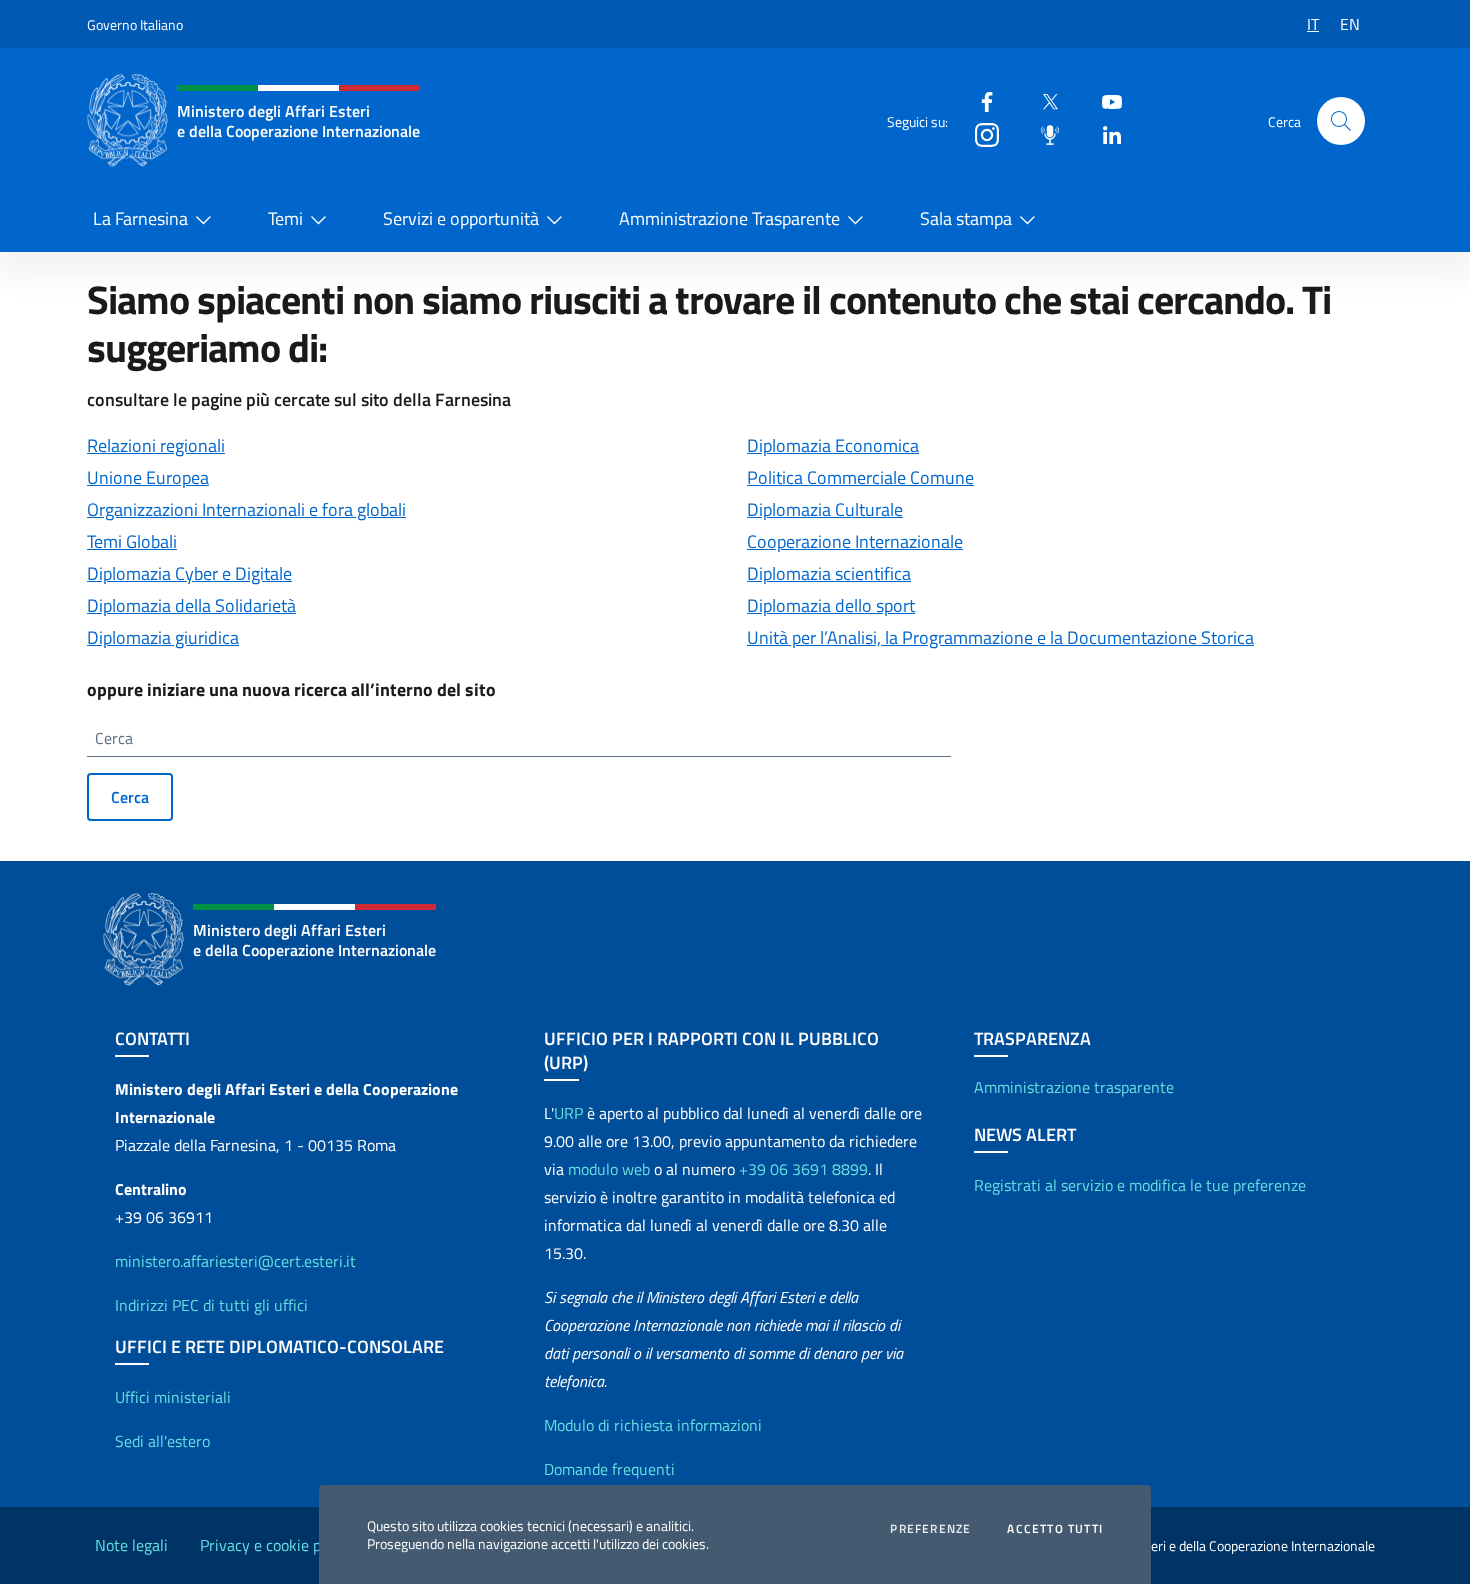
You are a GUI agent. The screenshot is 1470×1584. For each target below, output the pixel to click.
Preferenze (930, 1529)
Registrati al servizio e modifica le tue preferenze (1140, 1185)
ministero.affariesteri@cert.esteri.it (235, 1261)
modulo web (609, 1169)
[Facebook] (979, 100)
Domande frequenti (609, 1469)
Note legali (131, 1545)
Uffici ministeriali (173, 1397)
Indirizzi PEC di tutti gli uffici (211, 1305)
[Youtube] (1104, 100)
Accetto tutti (1055, 1529)
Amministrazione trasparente (1074, 1087)
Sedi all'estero (162, 1441)
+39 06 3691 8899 (803, 1169)
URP (568, 1113)
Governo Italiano (135, 24)
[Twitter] (1042, 100)
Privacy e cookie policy (276, 1545)
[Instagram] (979, 133)
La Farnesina (140, 218)
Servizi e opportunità (461, 218)
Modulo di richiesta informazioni (653, 1425)
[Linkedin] (1104, 133)
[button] (1341, 121)
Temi (285, 218)
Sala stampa (966, 218)
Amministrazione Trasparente (729, 218)
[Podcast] (1042, 133)
